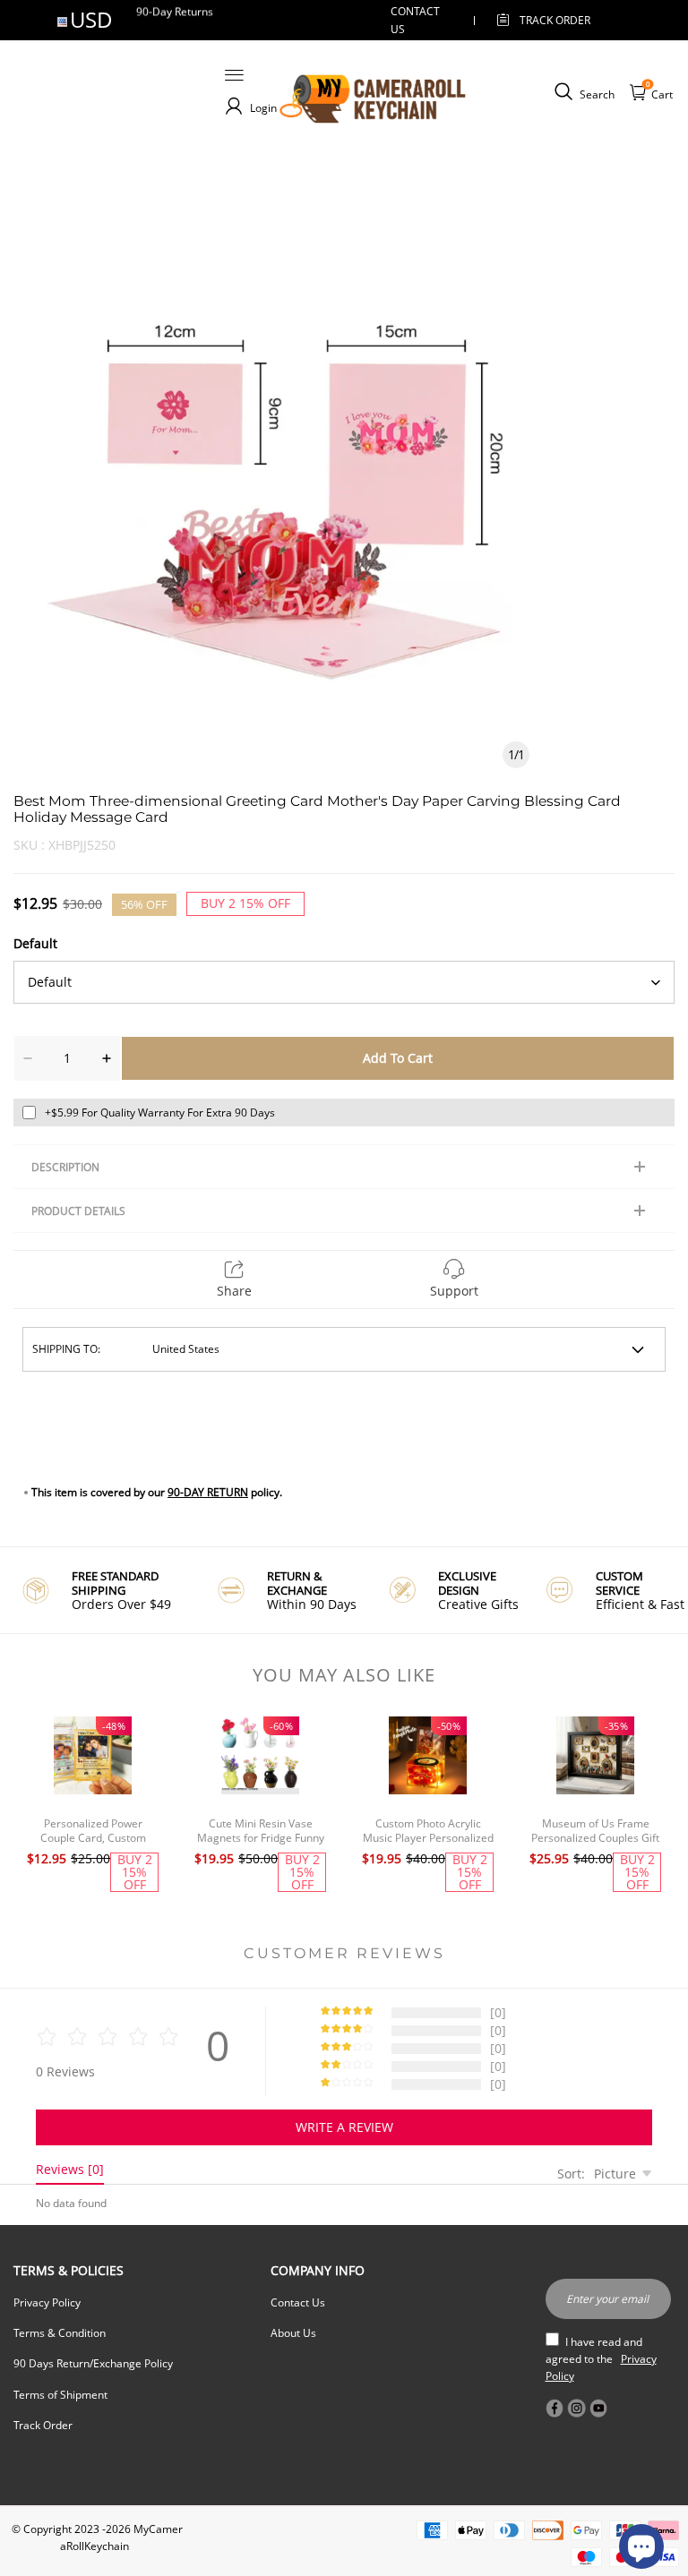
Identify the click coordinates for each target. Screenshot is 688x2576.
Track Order (555, 20)
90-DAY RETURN (208, 1492)
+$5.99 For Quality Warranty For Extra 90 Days (160, 1113)
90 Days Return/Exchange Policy (93, 2363)
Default (35, 943)
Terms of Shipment (60, 2395)
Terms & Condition (60, 2333)
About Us (293, 2333)
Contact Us (298, 2302)
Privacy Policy (47, 2302)
